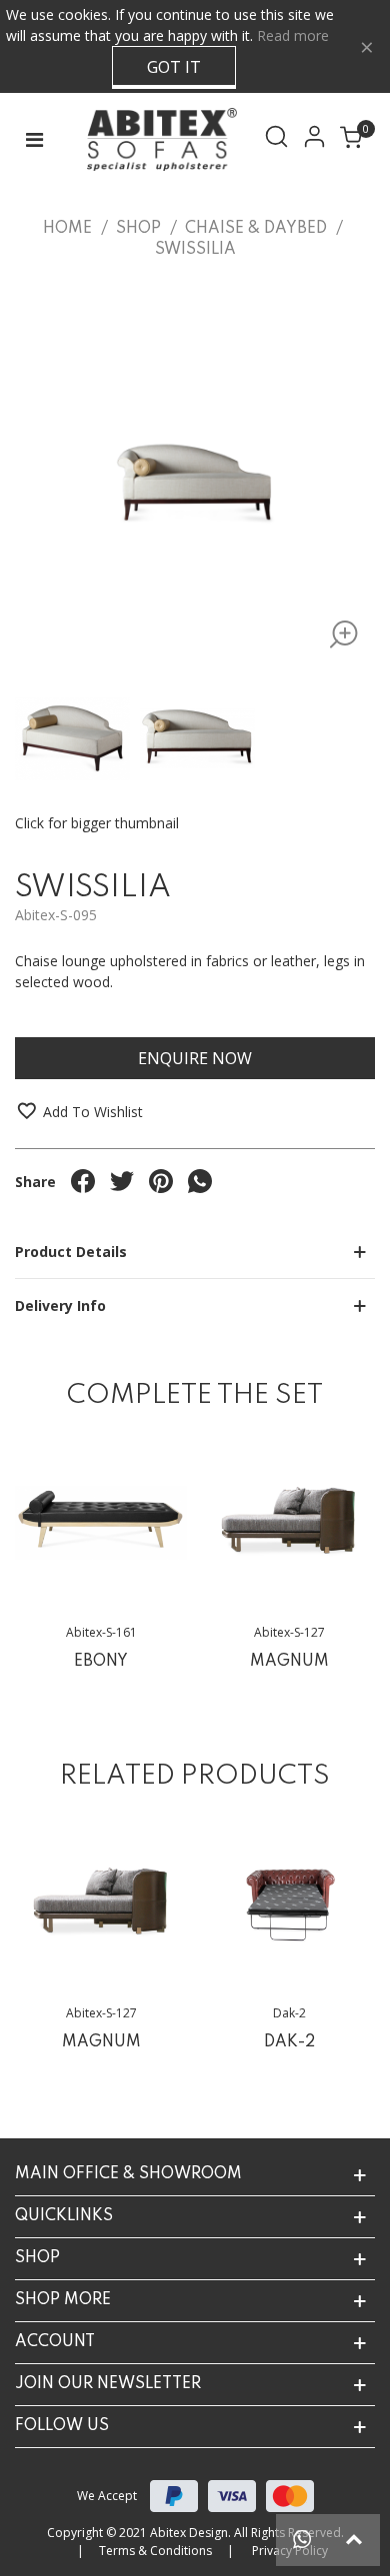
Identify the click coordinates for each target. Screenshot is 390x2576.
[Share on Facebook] (83, 1181)
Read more (293, 35)
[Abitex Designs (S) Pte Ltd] (157, 139)
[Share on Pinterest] (161, 1181)
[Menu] (34, 140)
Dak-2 (289, 2042)
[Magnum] (289, 1523)
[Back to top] (354, 2540)
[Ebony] (101, 1523)
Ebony (101, 1662)
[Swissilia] (337, 638)
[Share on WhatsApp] (200, 1181)
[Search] (280, 140)
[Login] (318, 140)
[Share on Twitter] (122, 1181)
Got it (174, 67)
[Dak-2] (289, 1904)
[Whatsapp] (302, 2540)
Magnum (289, 1662)
